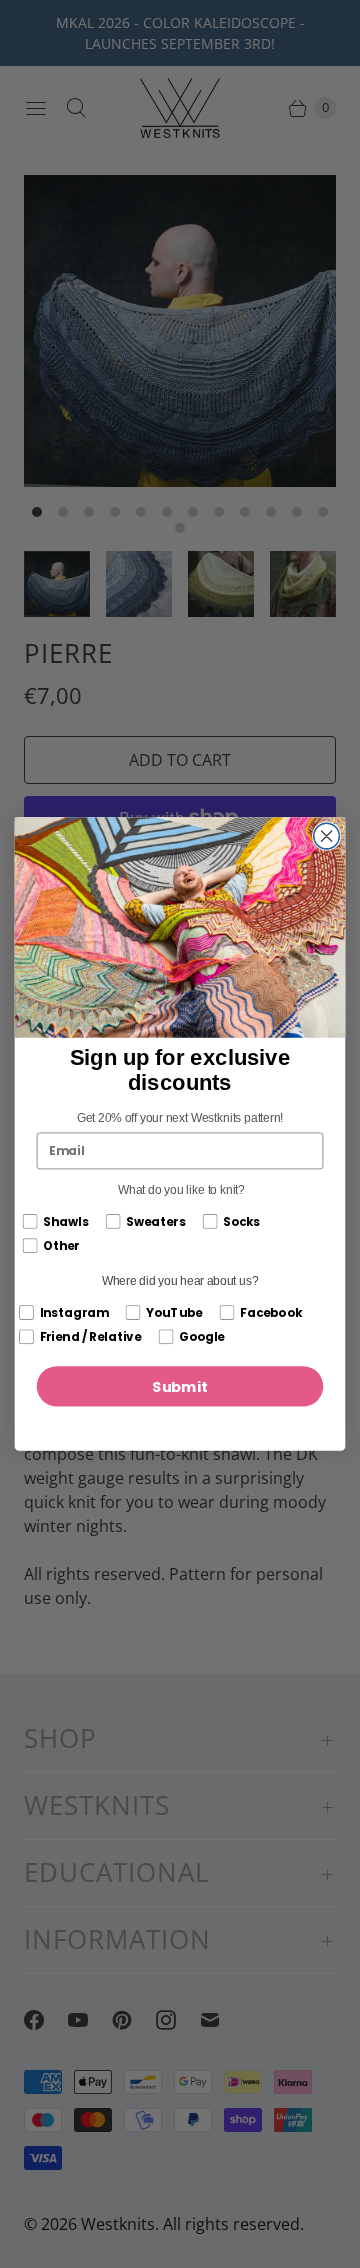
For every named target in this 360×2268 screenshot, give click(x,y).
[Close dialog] (327, 836)
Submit (180, 1386)
